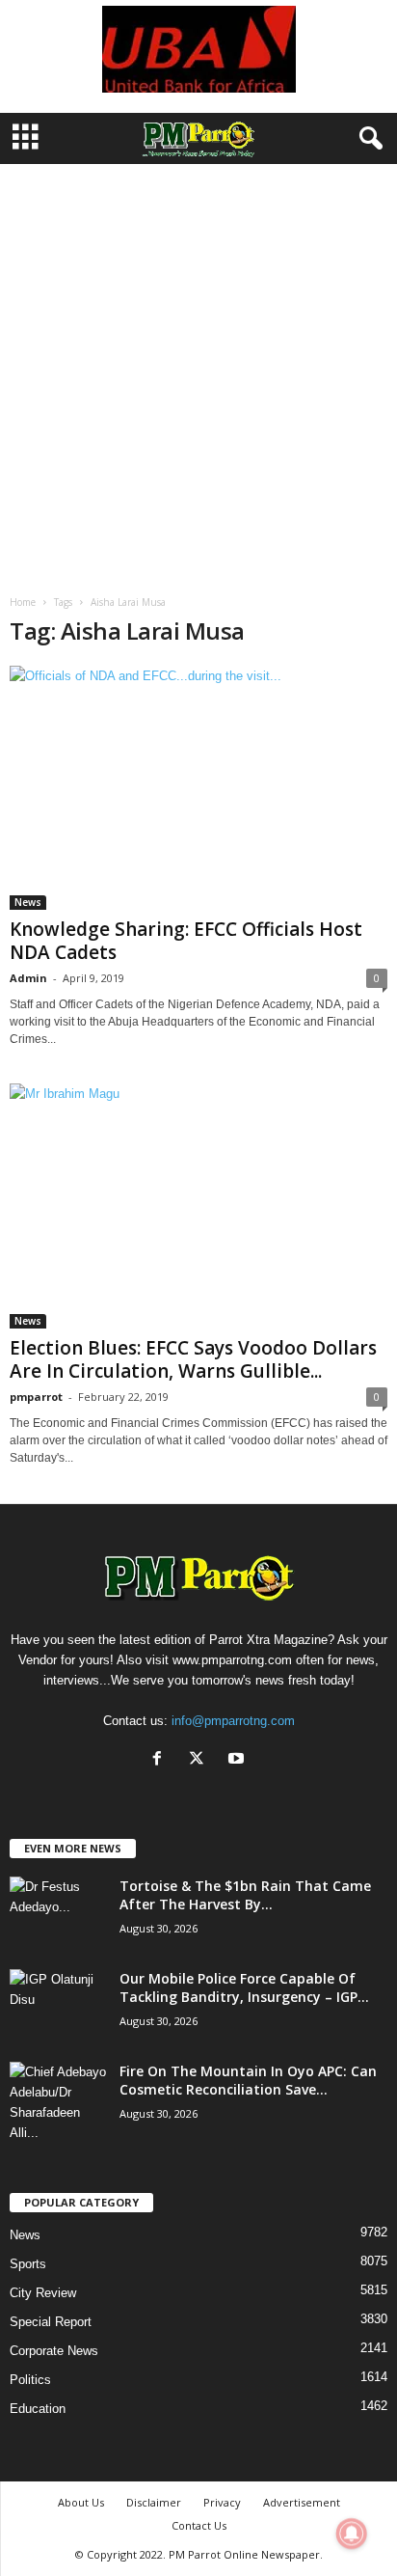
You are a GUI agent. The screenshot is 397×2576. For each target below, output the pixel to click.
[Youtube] (238, 1760)
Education (38, 2409)
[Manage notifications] (352, 2534)
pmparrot (36, 1397)
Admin (28, 978)
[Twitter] (201, 1760)
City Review (43, 2293)
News (28, 902)
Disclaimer (154, 2502)
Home (23, 602)
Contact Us (199, 2525)
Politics (30, 2380)
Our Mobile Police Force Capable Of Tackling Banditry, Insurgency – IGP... (244, 1987)
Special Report (51, 2322)
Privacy (222, 2502)
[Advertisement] (198, 372)
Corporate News (54, 2351)
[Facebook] (161, 1760)
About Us (81, 2502)
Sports (28, 2264)
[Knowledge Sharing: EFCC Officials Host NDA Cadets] (198, 788)
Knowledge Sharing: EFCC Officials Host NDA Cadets (186, 941)
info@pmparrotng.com (233, 1721)
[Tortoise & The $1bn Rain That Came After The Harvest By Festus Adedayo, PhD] (58, 1913)
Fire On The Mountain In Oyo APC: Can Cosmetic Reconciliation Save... (248, 2080)
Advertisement (302, 2502)
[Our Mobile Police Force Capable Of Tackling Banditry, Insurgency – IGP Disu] (58, 2005)
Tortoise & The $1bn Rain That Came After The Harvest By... (245, 1895)
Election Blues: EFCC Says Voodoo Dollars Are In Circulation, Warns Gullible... (193, 1359)
